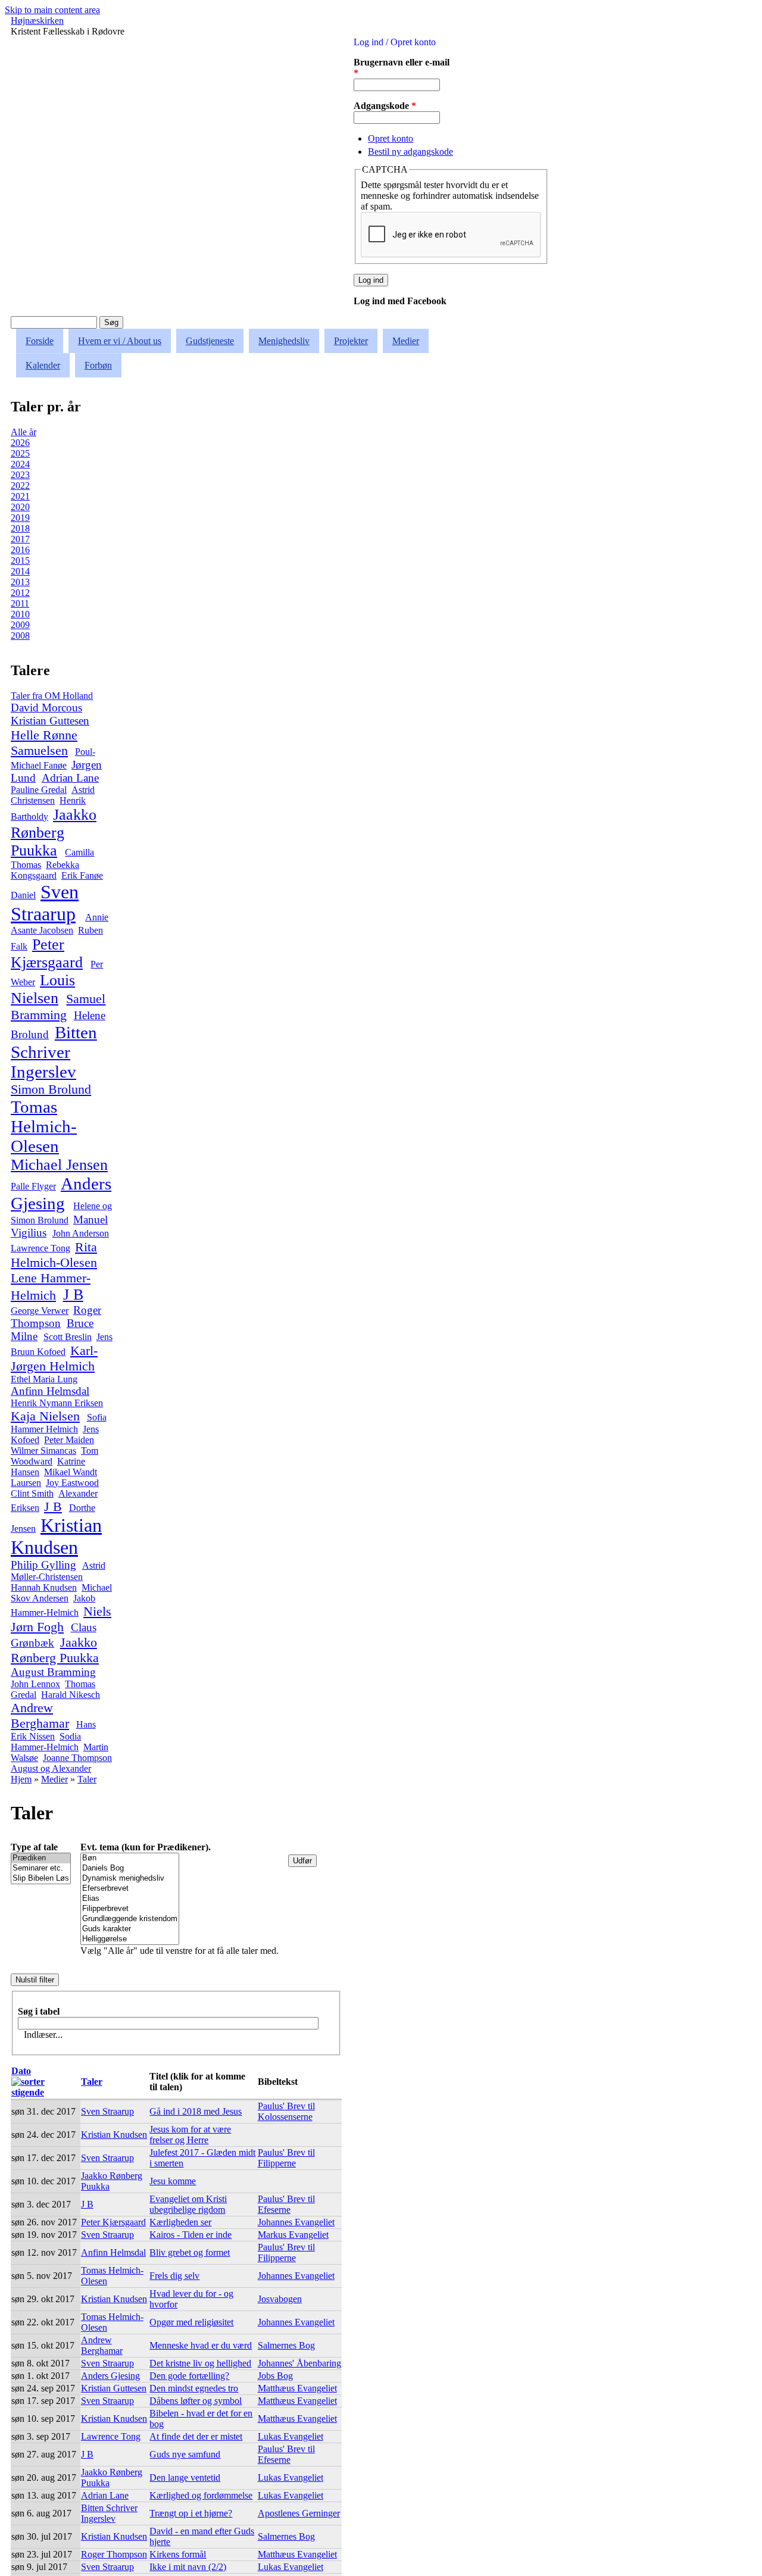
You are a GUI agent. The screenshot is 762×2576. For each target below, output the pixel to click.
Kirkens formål (178, 2554)
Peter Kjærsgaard (47, 953)
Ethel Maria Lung (44, 1379)
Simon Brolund (51, 1089)
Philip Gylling (43, 1565)
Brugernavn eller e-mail (402, 68)
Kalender (43, 365)
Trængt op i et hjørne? (191, 2513)
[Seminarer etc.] (41, 1868)
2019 (20, 518)
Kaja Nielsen (45, 1416)
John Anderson (81, 1233)
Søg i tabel (39, 2011)
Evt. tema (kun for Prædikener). (146, 1847)
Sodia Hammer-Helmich (46, 1742)
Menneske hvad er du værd (201, 2345)
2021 (20, 496)
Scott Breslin (68, 1337)
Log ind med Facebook (400, 301)
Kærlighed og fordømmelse (201, 2495)
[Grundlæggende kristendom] (130, 1919)
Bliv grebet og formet (190, 2252)
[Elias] (130, 1899)
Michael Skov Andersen (61, 1593)
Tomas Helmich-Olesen (44, 1126)
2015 (20, 561)
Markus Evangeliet (293, 2235)
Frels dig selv (174, 2276)
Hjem (21, 1779)
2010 (20, 614)
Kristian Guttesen (50, 721)
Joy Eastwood (72, 1483)
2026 (20, 443)
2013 (20, 582)
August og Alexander (51, 1768)
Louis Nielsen (43, 989)
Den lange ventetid (185, 2477)
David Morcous (46, 708)
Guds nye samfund (185, 2454)
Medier (406, 341)
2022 (20, 485)
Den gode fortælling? (189, 2376)
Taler (87, 1779)
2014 (20, 571)
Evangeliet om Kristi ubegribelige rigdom (188, 2204)
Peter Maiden (69, 1440)
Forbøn (98, 365)
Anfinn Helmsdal (50, 1391)
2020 (20, 507)
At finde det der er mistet (196, 2436)
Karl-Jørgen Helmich (54, 1358)
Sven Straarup (45, 903)
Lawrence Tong (40, 1248)
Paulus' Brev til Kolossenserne (286, 2111)
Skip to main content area (52, 10)
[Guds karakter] (130, 1929)
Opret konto (391, 138)
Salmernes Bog (286, 2345)
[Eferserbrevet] (130, 1889)
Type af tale (34, 1847)
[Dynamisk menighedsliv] (130, 1879)
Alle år (24, 432)
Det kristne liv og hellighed (200, 2363)
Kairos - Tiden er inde (190, 2235)
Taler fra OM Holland (52, 696)
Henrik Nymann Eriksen (57, 1403)
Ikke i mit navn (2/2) (188, 2567)
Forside (40, 341)
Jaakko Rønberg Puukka (54, 833)
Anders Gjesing (61, 1193)
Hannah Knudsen (44, 1587)
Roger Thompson (56, 1317)
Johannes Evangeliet (296, 2222)
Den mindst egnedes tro (194, 2388)
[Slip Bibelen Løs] (41, 1879)
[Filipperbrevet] (130, 1909)
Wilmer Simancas (43, 1451)
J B (73, 1295)
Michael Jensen (59, 1165)
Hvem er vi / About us (120, 341)
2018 (20, 528)
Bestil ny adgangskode (410, 152)
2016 (20, 550)
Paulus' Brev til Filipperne (286, 2158)
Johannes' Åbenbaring (299, 2363)
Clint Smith (32, 1493)
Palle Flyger (33, 1186)
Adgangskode (385, 106)
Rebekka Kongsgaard (45, 870)
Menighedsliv (284, 341)
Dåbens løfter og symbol (196, 2401)
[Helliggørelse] (130, 1939)
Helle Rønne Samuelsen (44, 743)
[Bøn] (130, 1858)
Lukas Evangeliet (291, 2436)
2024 (20, 464)
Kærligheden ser (180, 2222)
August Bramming (53, 1672)
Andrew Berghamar (40, 1715)
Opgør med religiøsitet (191, 2322)
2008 (20, 636)
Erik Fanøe (82, 875)
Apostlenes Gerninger (299, 2513)
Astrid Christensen (53, 795)
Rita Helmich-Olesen (54, 1255)
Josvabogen (280, 2299)
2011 (20, 603)
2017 (20, 539)
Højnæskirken (37, 21)
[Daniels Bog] (130, 1868)
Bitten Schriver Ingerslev (54, 1052)
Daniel (23, 895)
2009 (20, 625)
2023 (20, 475)
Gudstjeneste (210, 341)
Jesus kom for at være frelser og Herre (190, 2135)
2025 (20, 453)
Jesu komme (173, 2181)
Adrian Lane (70, 778)
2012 (20, 593)
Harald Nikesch (71, 1695)
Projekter (351, 341)
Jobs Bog (275, 2376)
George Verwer (40, 1311)
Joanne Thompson (77, 1758)
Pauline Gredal (39, 790)
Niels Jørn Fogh (61, 1619)
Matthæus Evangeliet (297, 2388)
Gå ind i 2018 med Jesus (196, 2111)
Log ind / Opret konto (395, 42)
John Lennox (35, 1684)
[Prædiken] (41, 1858)
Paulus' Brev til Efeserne (286, 2204)
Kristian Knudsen (56, 1536)
